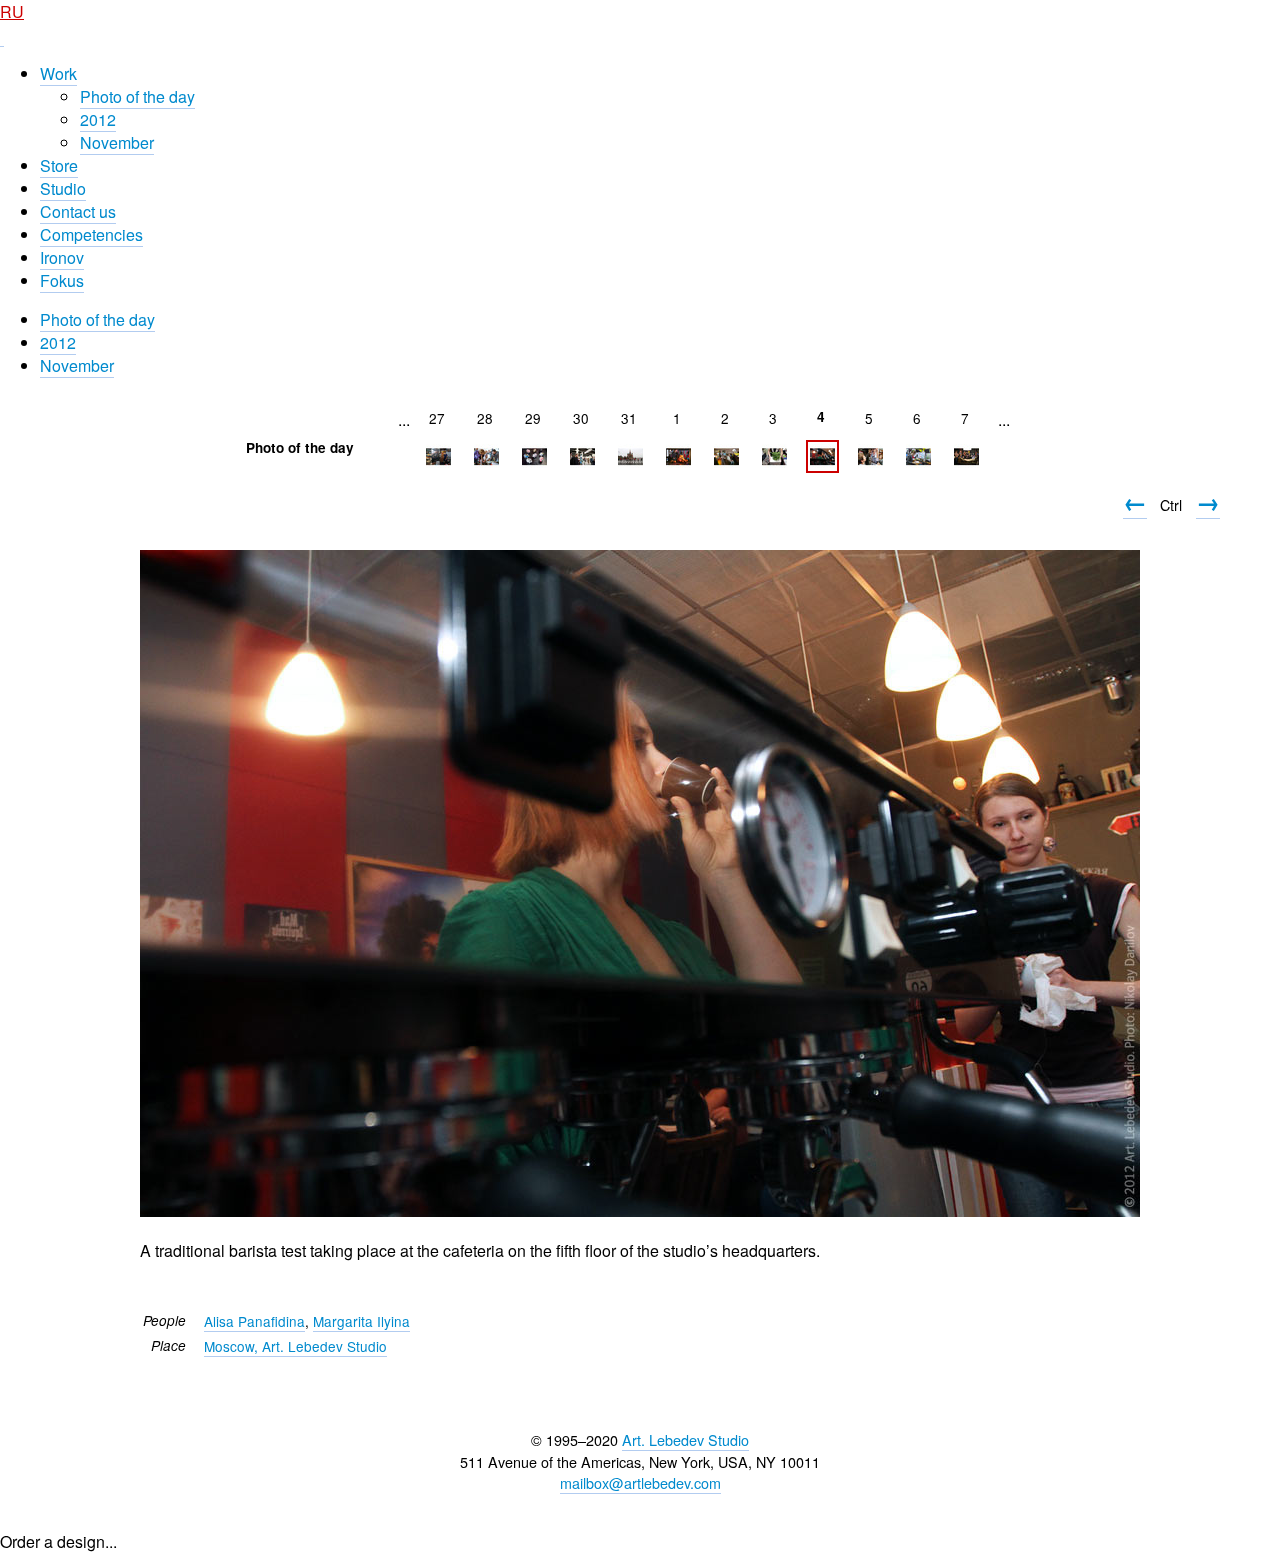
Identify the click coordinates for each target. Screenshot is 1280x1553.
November (117, 142)
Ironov (62, 257)
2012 (98, 119)
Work (58, 73)
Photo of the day (137, 96)
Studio (63, 188)
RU (12, 11)
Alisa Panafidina (254, 1321)
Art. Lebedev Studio (685, 1439)
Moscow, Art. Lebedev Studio (295, 1346)
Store (59, 165)
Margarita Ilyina (361, 1321)
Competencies (91, 234)
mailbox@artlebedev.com (640, 1482)
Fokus (62, 280)
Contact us (78, 211)
